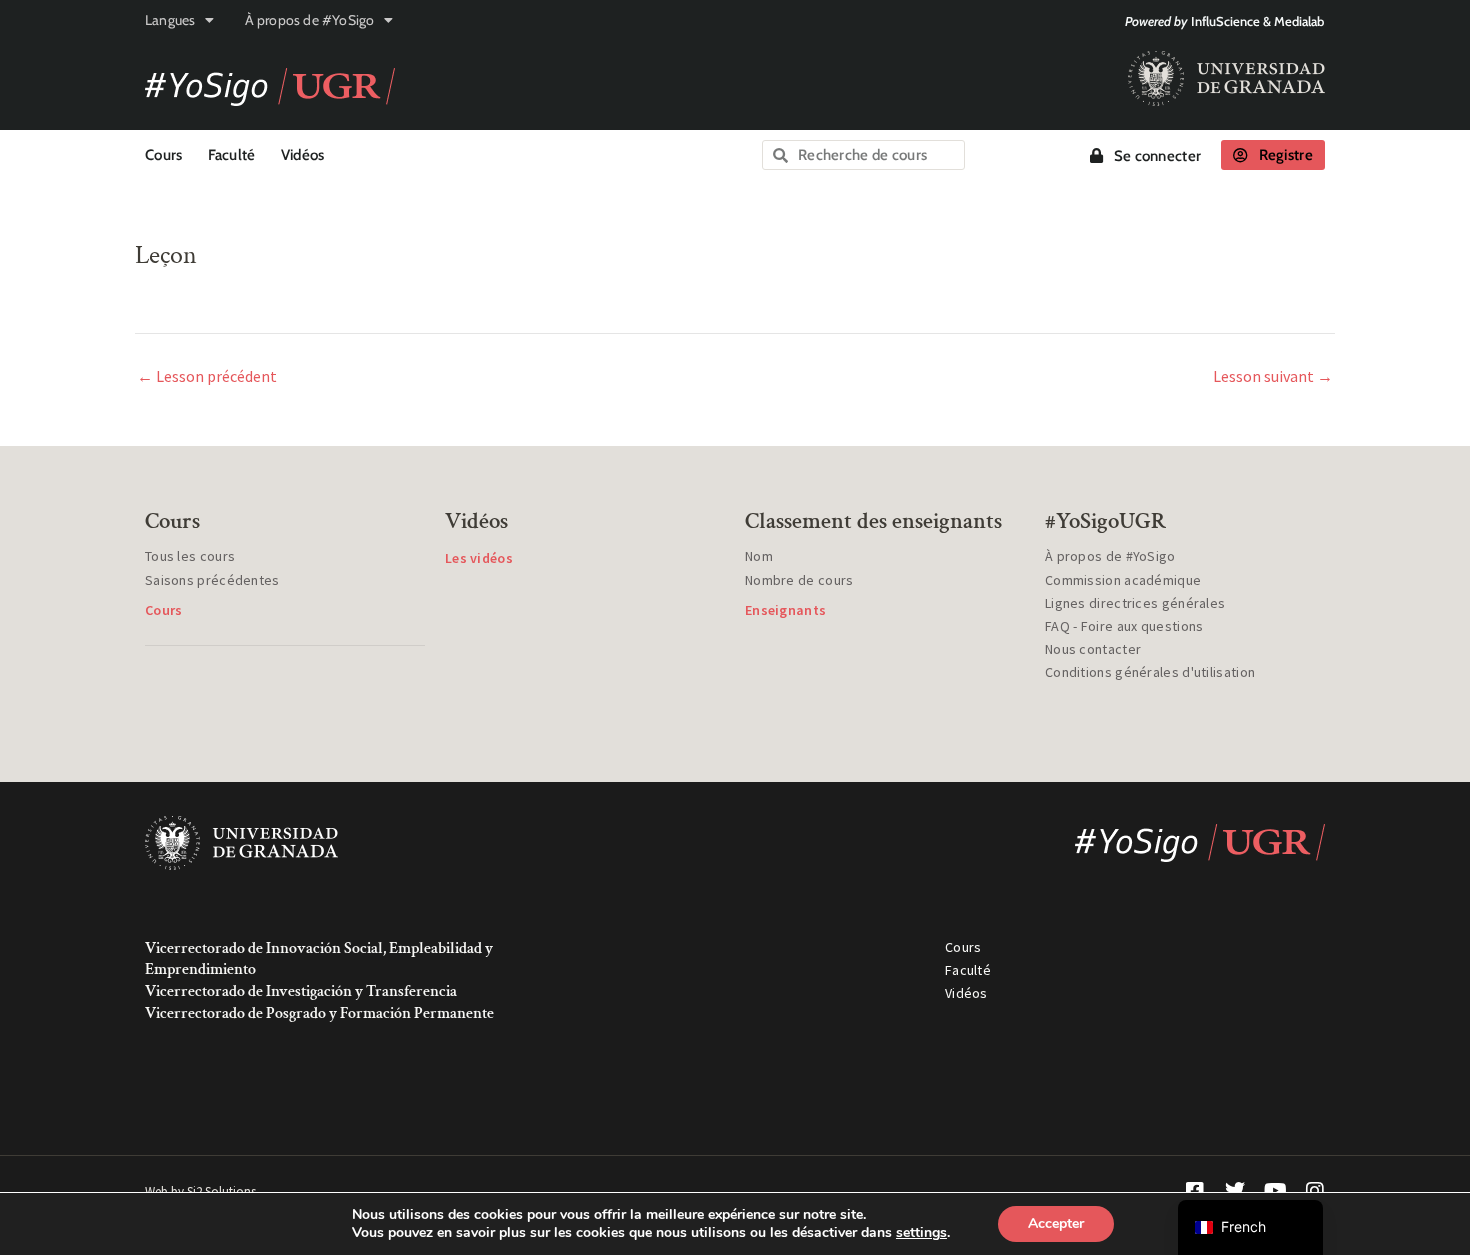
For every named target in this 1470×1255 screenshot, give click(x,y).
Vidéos (303, 155)
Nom (759, 556)
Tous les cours (190, 556)
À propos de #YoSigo (310, 20)
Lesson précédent (207, 376)
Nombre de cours (799, 580)
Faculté (232, 155)
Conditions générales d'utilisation (1150, 672)
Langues (170, 20)
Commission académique (1123, 580)
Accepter (1056, 1223)
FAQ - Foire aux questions (1124, 626)
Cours (164, 155)
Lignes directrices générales (1135, 603)
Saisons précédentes (212, 580)
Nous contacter (1093, 649)
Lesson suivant (1273, 376)
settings (921, 1233)
